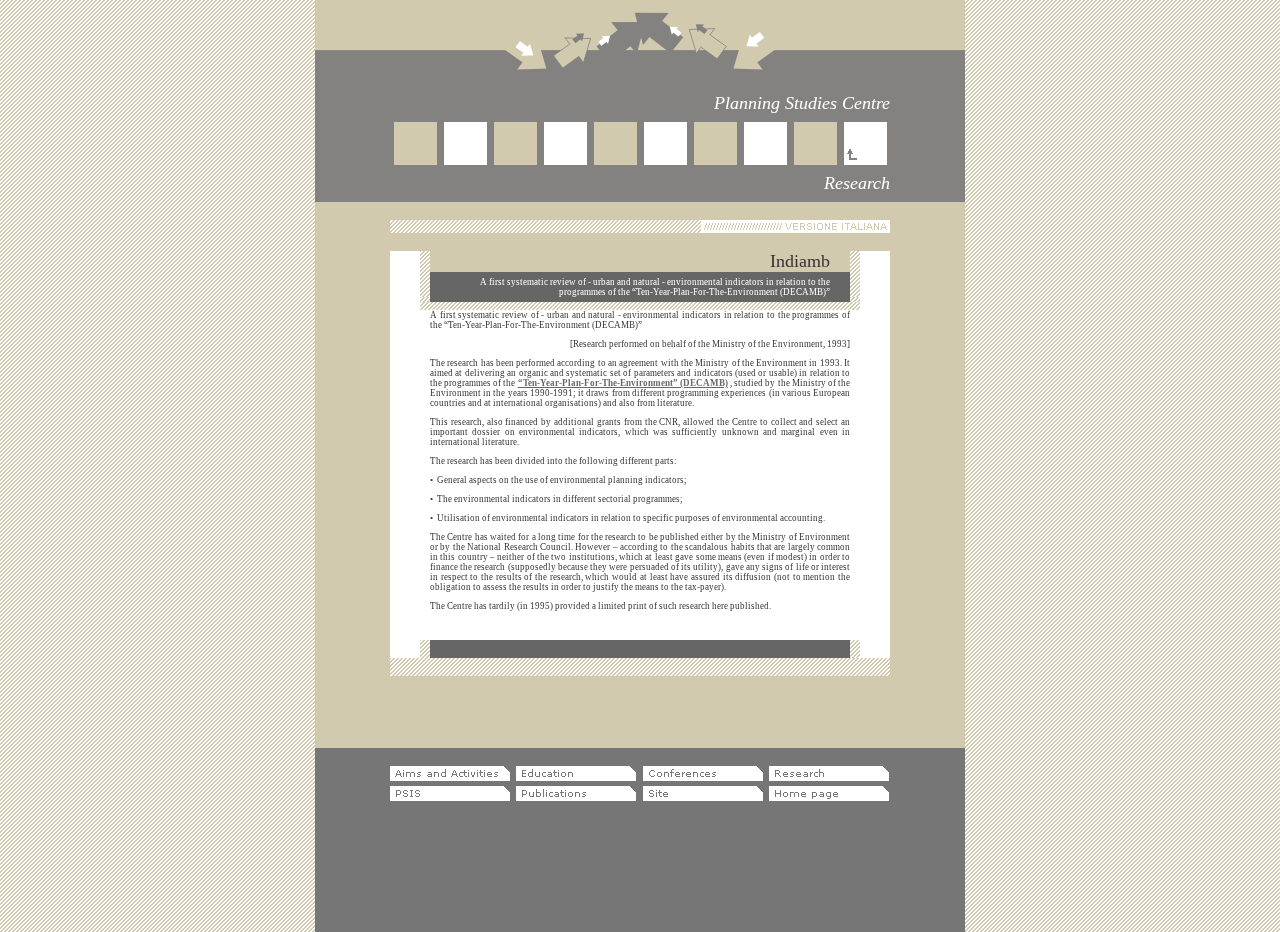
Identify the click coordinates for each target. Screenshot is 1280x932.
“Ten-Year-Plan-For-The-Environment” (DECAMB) (623, 383)
